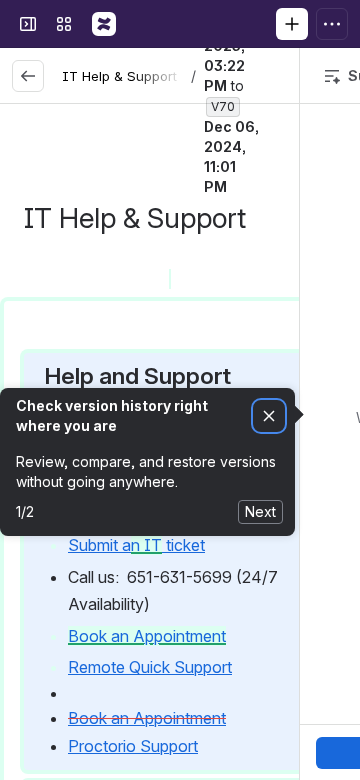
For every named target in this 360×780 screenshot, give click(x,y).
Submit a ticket (136, 545)
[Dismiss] (269, 416)
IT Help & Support (119, 76)
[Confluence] (104, 24)
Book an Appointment (147, 718)
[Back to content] (28, 76)
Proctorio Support (133, 746)
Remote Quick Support (150, 667)
